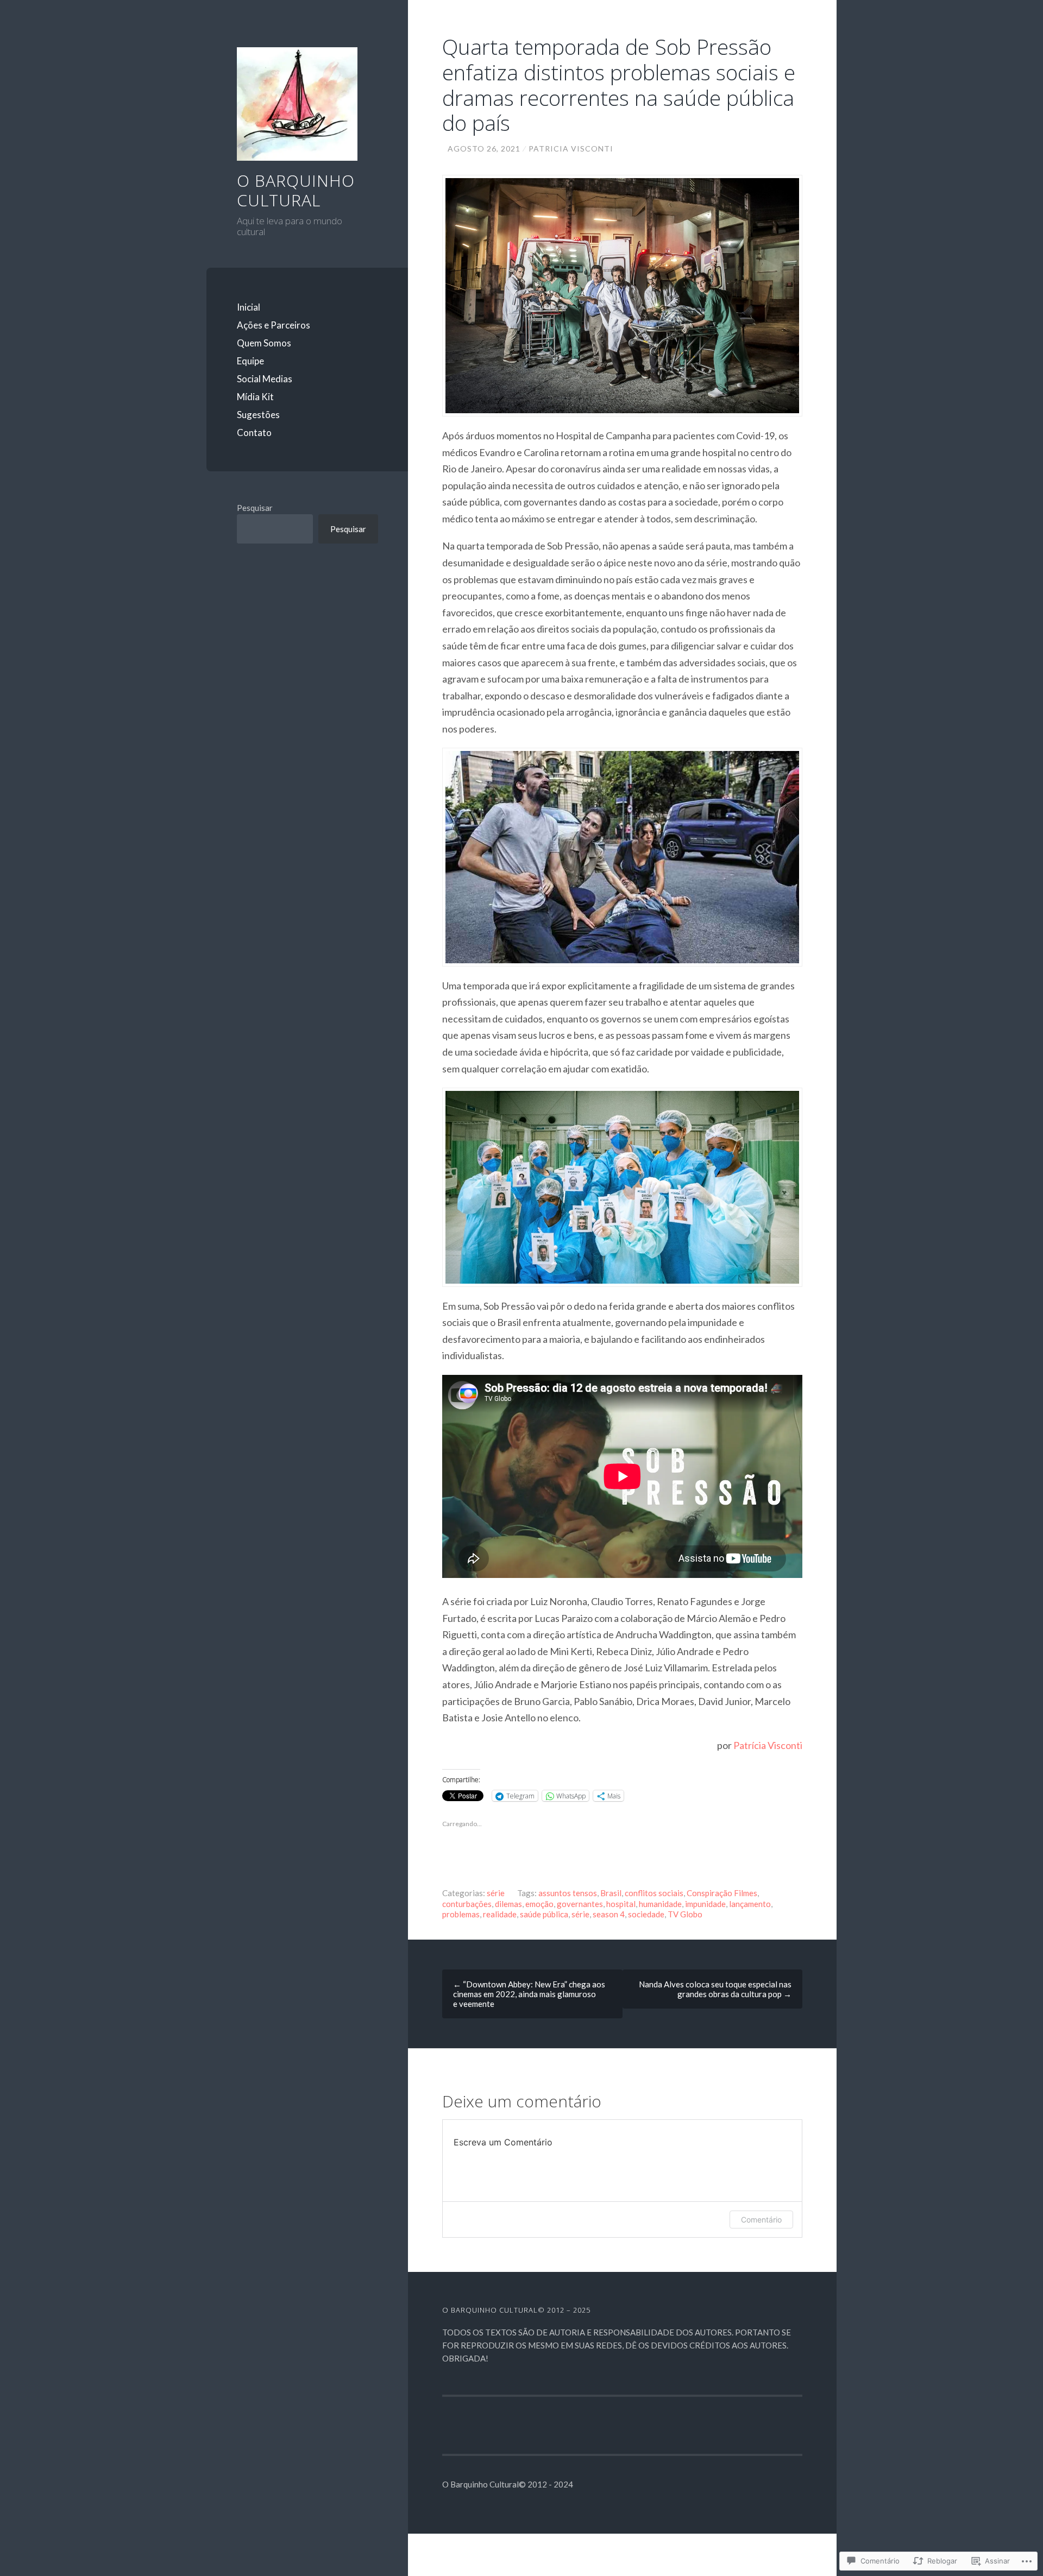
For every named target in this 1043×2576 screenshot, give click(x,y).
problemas (461, 1914)
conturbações (467, 1904)
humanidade (660, 1904)
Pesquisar (255, 508)
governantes (580, 1904)
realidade (500, 1914)
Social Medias (265, 379)
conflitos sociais (654, 1893)
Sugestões (258, 415)
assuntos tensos (568, 1893)
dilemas (508, 1904)
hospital (621, 1904)
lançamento (750, 1904)
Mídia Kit (255, 397)
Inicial (249, 307)
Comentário (761, 2220)
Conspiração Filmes (722, 1893)
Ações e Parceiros (274, 325)
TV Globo (685, 1914)
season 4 (609, 1914)
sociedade (646, 1914)
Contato (254, 433)
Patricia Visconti (571, 149)
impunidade (705, 1904)
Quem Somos (264, 343)
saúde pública (544, 1914)
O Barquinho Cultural (296, 190)
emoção (539, 1904)
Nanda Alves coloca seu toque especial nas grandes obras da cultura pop (715, 1989)
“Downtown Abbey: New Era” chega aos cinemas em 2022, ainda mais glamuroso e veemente (529, 1994)
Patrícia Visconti (768, 1745)
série (496, 1893)
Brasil (611, 1893)
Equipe (250, 361)
